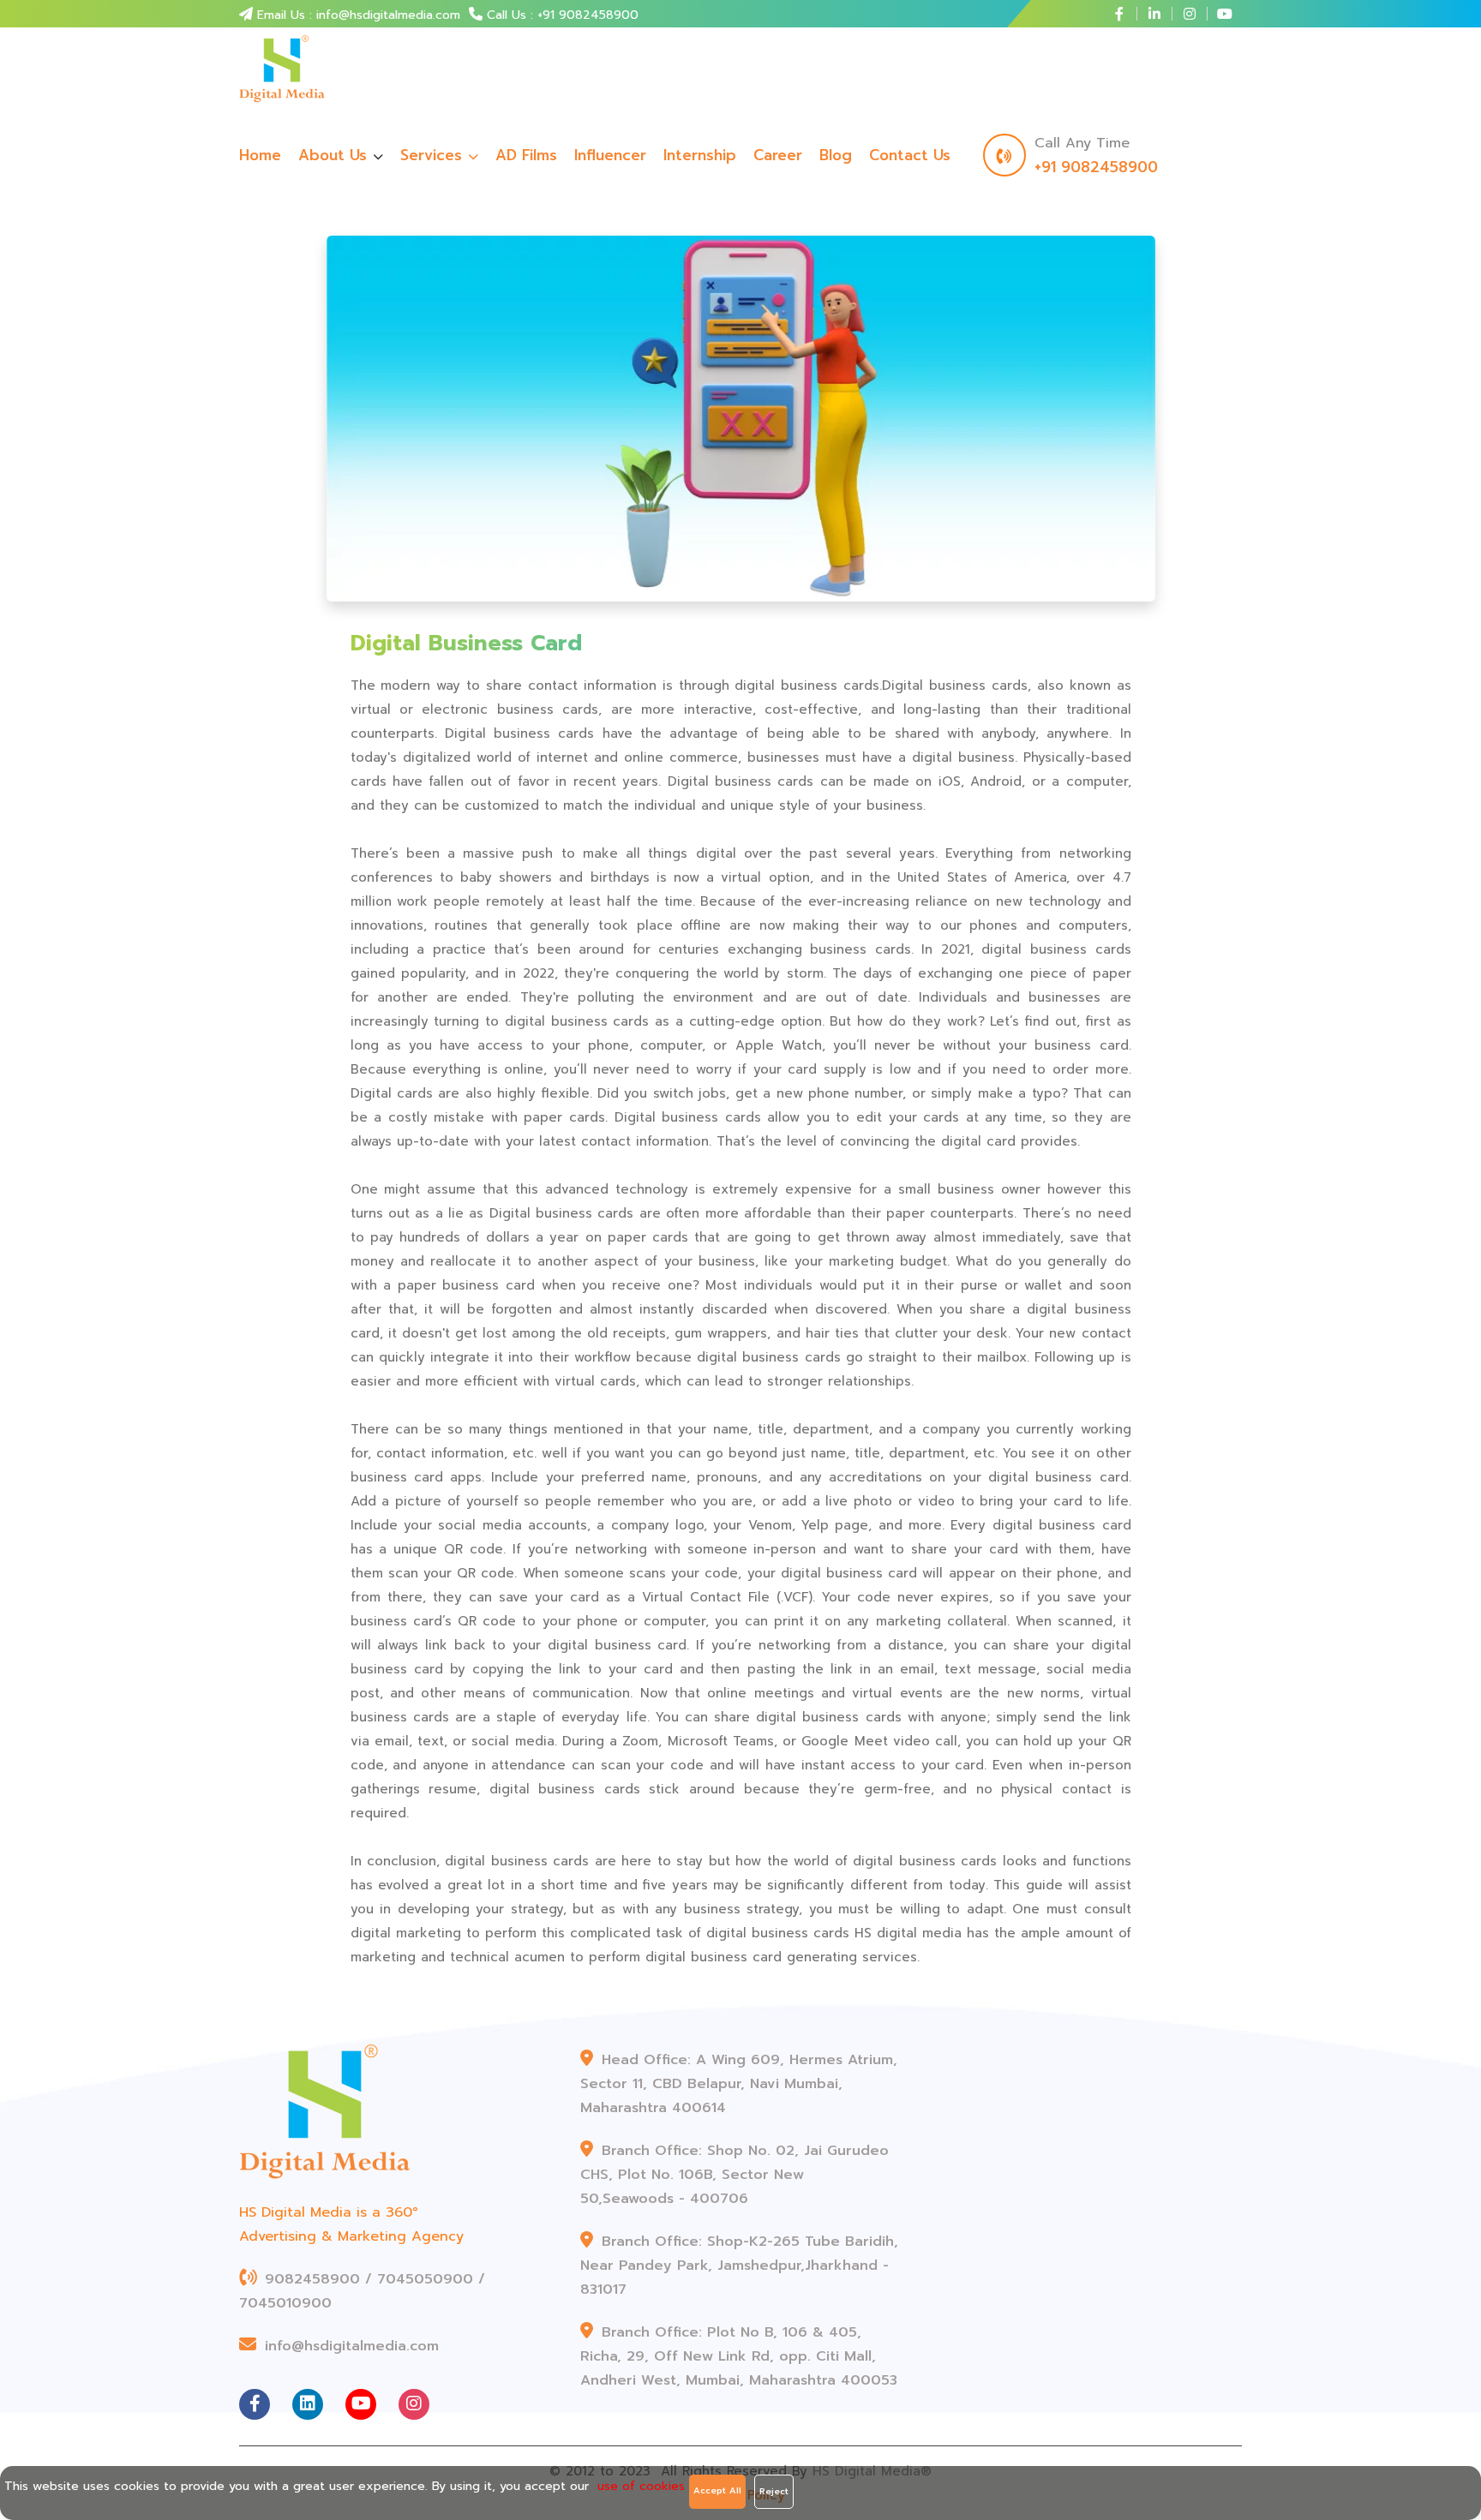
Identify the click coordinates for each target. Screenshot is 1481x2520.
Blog (836, 155)
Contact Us (910, 155)
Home (260, 155)
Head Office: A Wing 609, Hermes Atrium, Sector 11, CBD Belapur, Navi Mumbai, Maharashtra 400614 (739, 2084)
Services (434, 155)
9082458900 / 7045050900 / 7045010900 (362, 2291)
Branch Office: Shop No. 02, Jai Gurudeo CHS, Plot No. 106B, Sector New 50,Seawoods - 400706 (735, 2175)
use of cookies (641, 2486)
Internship (700, 155)
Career (778, 155)
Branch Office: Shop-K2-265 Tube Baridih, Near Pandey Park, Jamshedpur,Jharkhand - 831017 (739, 2266)
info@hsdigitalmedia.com (349, 2346)
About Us (333, 155)
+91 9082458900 (1096, 167)
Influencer (610, 155)
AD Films (526, 155)
